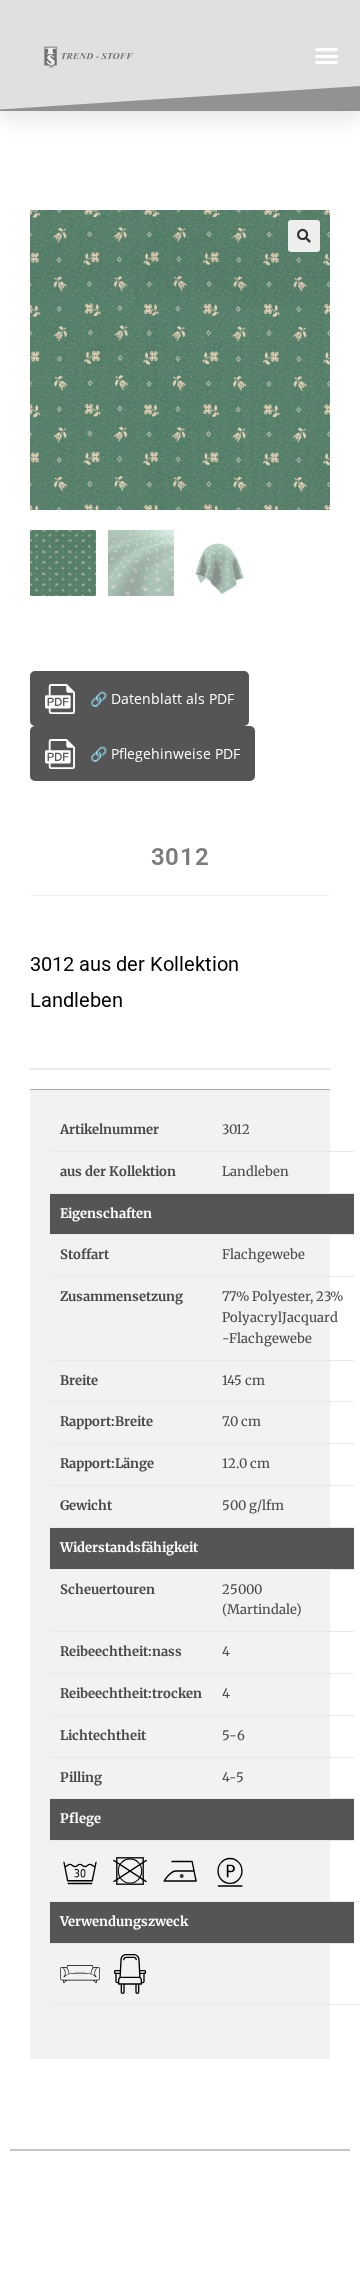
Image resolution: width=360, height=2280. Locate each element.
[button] (327, 55)
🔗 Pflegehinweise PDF (165, 753)
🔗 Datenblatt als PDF (162, 698)
